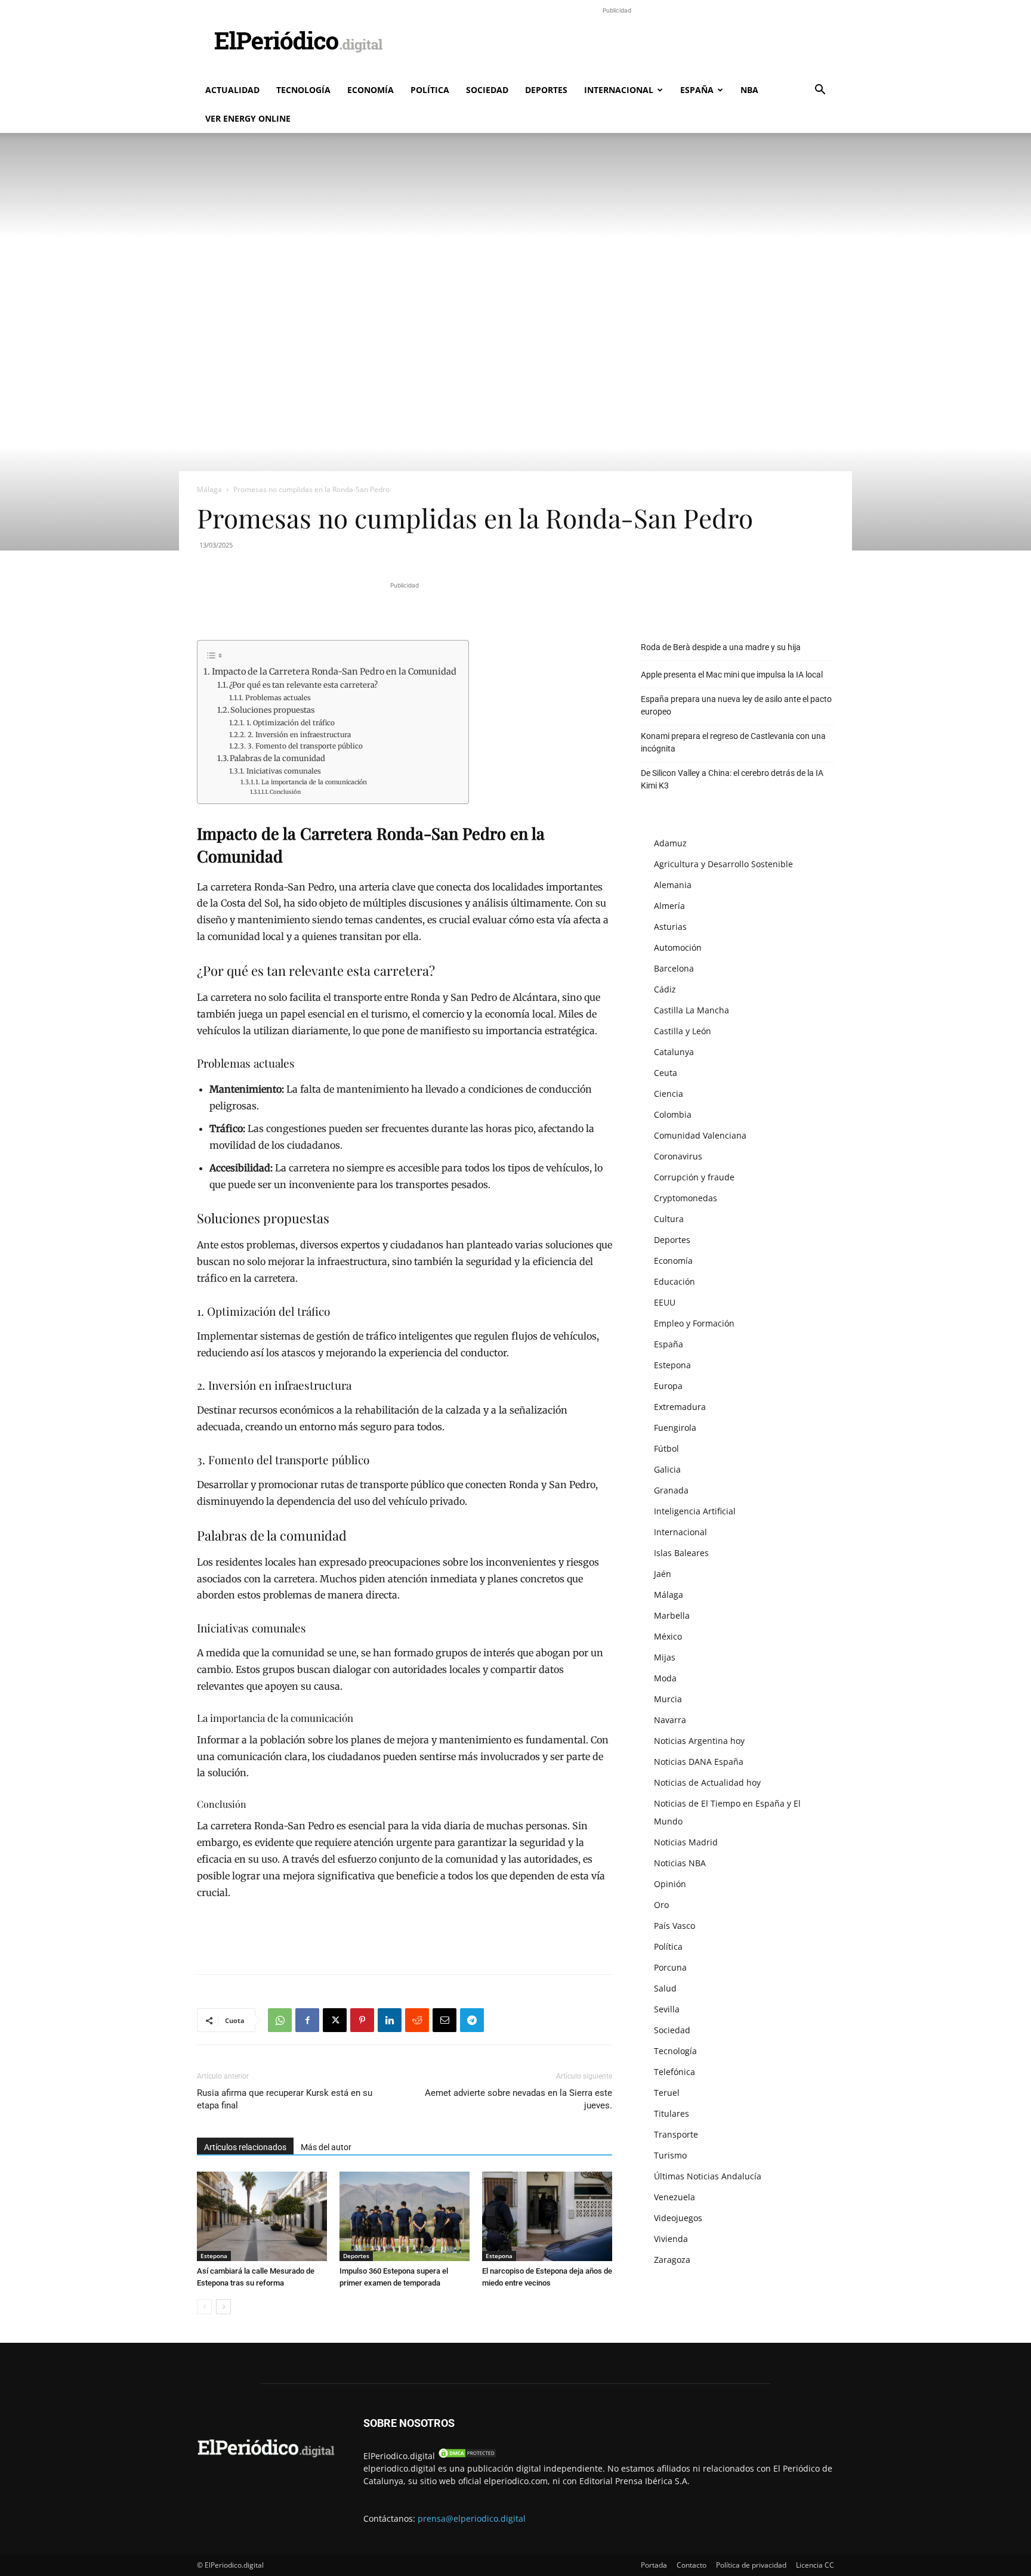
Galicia (667, 1469)
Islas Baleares (681, 1553)
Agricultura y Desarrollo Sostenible (723, 864)
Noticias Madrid (686, 1842)
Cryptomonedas (686, 1198)
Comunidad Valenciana (700, 1135)
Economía (371, 90)
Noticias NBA (680, 1863)
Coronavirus (678, 1156)
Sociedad (487, 90)
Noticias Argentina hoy (699, 1741)
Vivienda (671, 2239)
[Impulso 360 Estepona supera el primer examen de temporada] (405, 2216)
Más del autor (326, 2147)
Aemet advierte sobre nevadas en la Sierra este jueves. (518, 2099)
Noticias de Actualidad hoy (707, 1782)
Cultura (669, 1219)
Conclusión (285, 792)
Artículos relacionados (245, 2147)
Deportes (546, 90)
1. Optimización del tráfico (290, 723)
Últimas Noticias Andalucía (708, 2176)
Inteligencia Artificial (695, 1511)
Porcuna (670, 1967)
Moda (665, 1678)
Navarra (670, 1720)
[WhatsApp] (280, 2020)
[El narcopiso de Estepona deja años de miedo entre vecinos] (547, 2216)
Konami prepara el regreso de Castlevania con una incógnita (733, 742)
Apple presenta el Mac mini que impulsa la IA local (732, 675)
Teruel (667, 2093)
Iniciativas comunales (283, 771)
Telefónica (675, 2072)
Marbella (672, 1615)
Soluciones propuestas (272, 710)
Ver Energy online (248, 118)
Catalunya (674, 1052)
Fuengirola (675, 1428)
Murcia (668, 1699)
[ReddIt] (417, 2020)
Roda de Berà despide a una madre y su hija (721, 647)
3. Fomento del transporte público (305, 746)
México (668, 1636)
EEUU (665, 1302)
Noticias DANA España (699, 1762)
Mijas (665, 1657)
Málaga (209, 489)
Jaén (663, 1574)
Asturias (670, 927)
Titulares (672, 2113)
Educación (675, 1281)
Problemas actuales (278, 698)
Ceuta (666, 1073)
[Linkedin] (390, 2020)
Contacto (692, 2565)
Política (430, 90)
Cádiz (665, 989)
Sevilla (667, 2009)
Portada (654, 2565)
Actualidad (232, 90)
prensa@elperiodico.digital (472, 2518)
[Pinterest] (362, 2020)
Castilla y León (683, 1031)
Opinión (670, 1884)
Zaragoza (672, 2260)
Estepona (214, 2256)
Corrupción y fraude (694, 1177)
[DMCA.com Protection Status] (467, 2456)
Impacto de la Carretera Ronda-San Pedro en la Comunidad (334, 672)
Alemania (673, 885)
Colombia (673, 1114)
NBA (749, 90)
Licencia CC (815, 2565)
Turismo (670, 2155)
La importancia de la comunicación (314, 782)
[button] (820, 91)
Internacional (619, 90)
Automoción (678, 947)
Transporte (676, 2134)
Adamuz (670, 843)
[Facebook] (307, 2020)
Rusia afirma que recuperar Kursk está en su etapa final (285, 2099)
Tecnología (303, 90)
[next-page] (223, 2307)
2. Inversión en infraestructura (299, 735)
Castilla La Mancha (692, 1010)
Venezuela (675, 2197)
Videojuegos (678, 2218)
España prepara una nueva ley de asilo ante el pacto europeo (736, 705)
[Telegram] (472, 2020)
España (697, 90)
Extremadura (680, 1407)
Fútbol (666, 1448)
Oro (661, 1905)
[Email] (444, 2020)
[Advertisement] (617, 44)
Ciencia (669, 1094)
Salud (665, 1988)
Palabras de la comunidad (277, 758)
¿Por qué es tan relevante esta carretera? (303, 685)
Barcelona (674, 968)
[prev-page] (204, 2307)
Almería (669, 906)
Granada (671, 1490)
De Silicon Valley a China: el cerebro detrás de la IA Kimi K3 (732, 779)
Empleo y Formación (694, 1323)
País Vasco (675, 1926)
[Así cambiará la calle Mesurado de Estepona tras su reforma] (262, 2216)
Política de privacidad (751, 2565)
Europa (668, 1386)
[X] (335, 2020)
